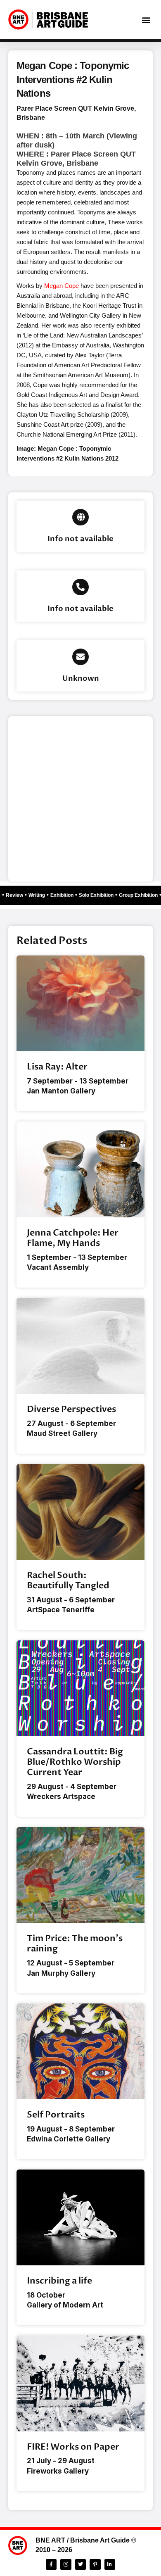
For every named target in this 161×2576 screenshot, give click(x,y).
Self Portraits (56, 2115)
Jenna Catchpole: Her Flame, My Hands (73, 1238)
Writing (40, 895)
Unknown (81, 678)
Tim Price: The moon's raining (75, 1944)
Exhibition (65, 895)
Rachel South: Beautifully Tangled (68, 1580)
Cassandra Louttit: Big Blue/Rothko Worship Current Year (75, 1762)
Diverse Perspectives (71, 1409)
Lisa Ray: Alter (57, 1067)
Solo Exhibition (99, 895)
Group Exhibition (142, 895)
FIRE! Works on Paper (73, 2447)
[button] (146, 20)
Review (18, 895)
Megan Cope (62, 286)
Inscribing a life (59, 2281)
